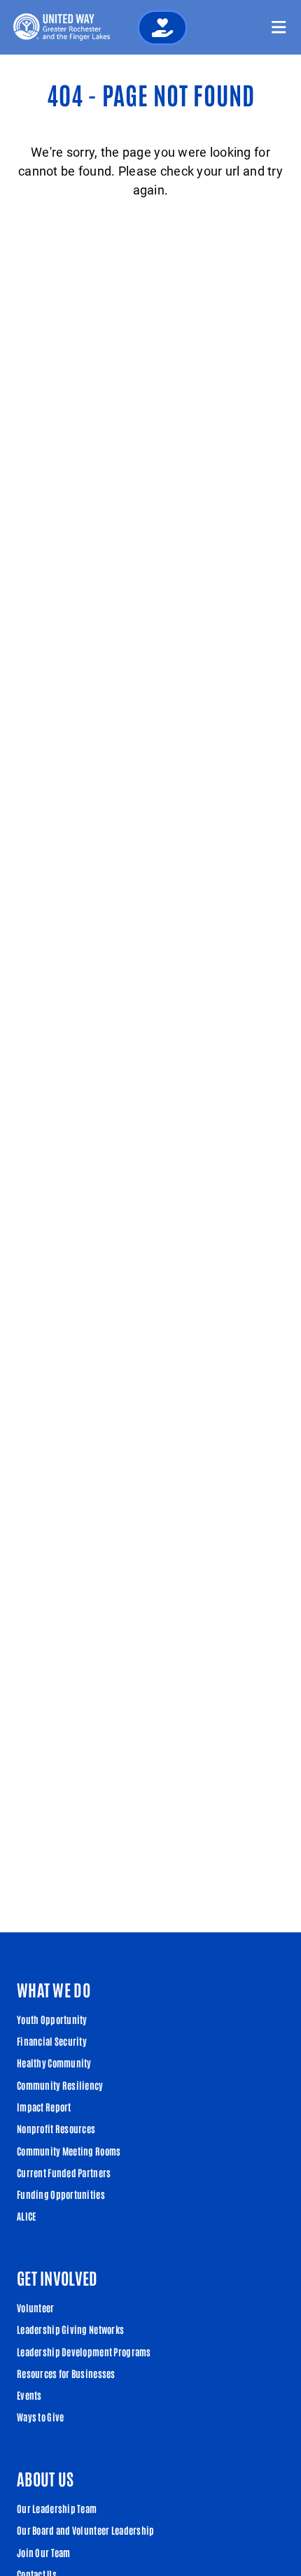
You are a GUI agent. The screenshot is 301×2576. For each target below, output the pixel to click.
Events (29, 2395)
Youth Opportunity (52, 2019)
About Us (45, 2478)
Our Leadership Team (57, 2508)
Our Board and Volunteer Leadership (86, 2530)
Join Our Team (44, 2552)
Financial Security (52, 2041)
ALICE (26, 2216)
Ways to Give (40, 2416)
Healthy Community (54, 2062)
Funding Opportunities (61, 2194)
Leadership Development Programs (84, 2351)
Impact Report (44, 2107)
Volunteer (36, 2307)
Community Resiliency (60, 2085)
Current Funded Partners (64, 2172)
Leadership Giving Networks (70, 2329)
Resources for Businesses (66, 2373)
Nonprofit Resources (56, 2128)
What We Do (54, 1989)
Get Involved (57, 2277)
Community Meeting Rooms (69, 2151)
